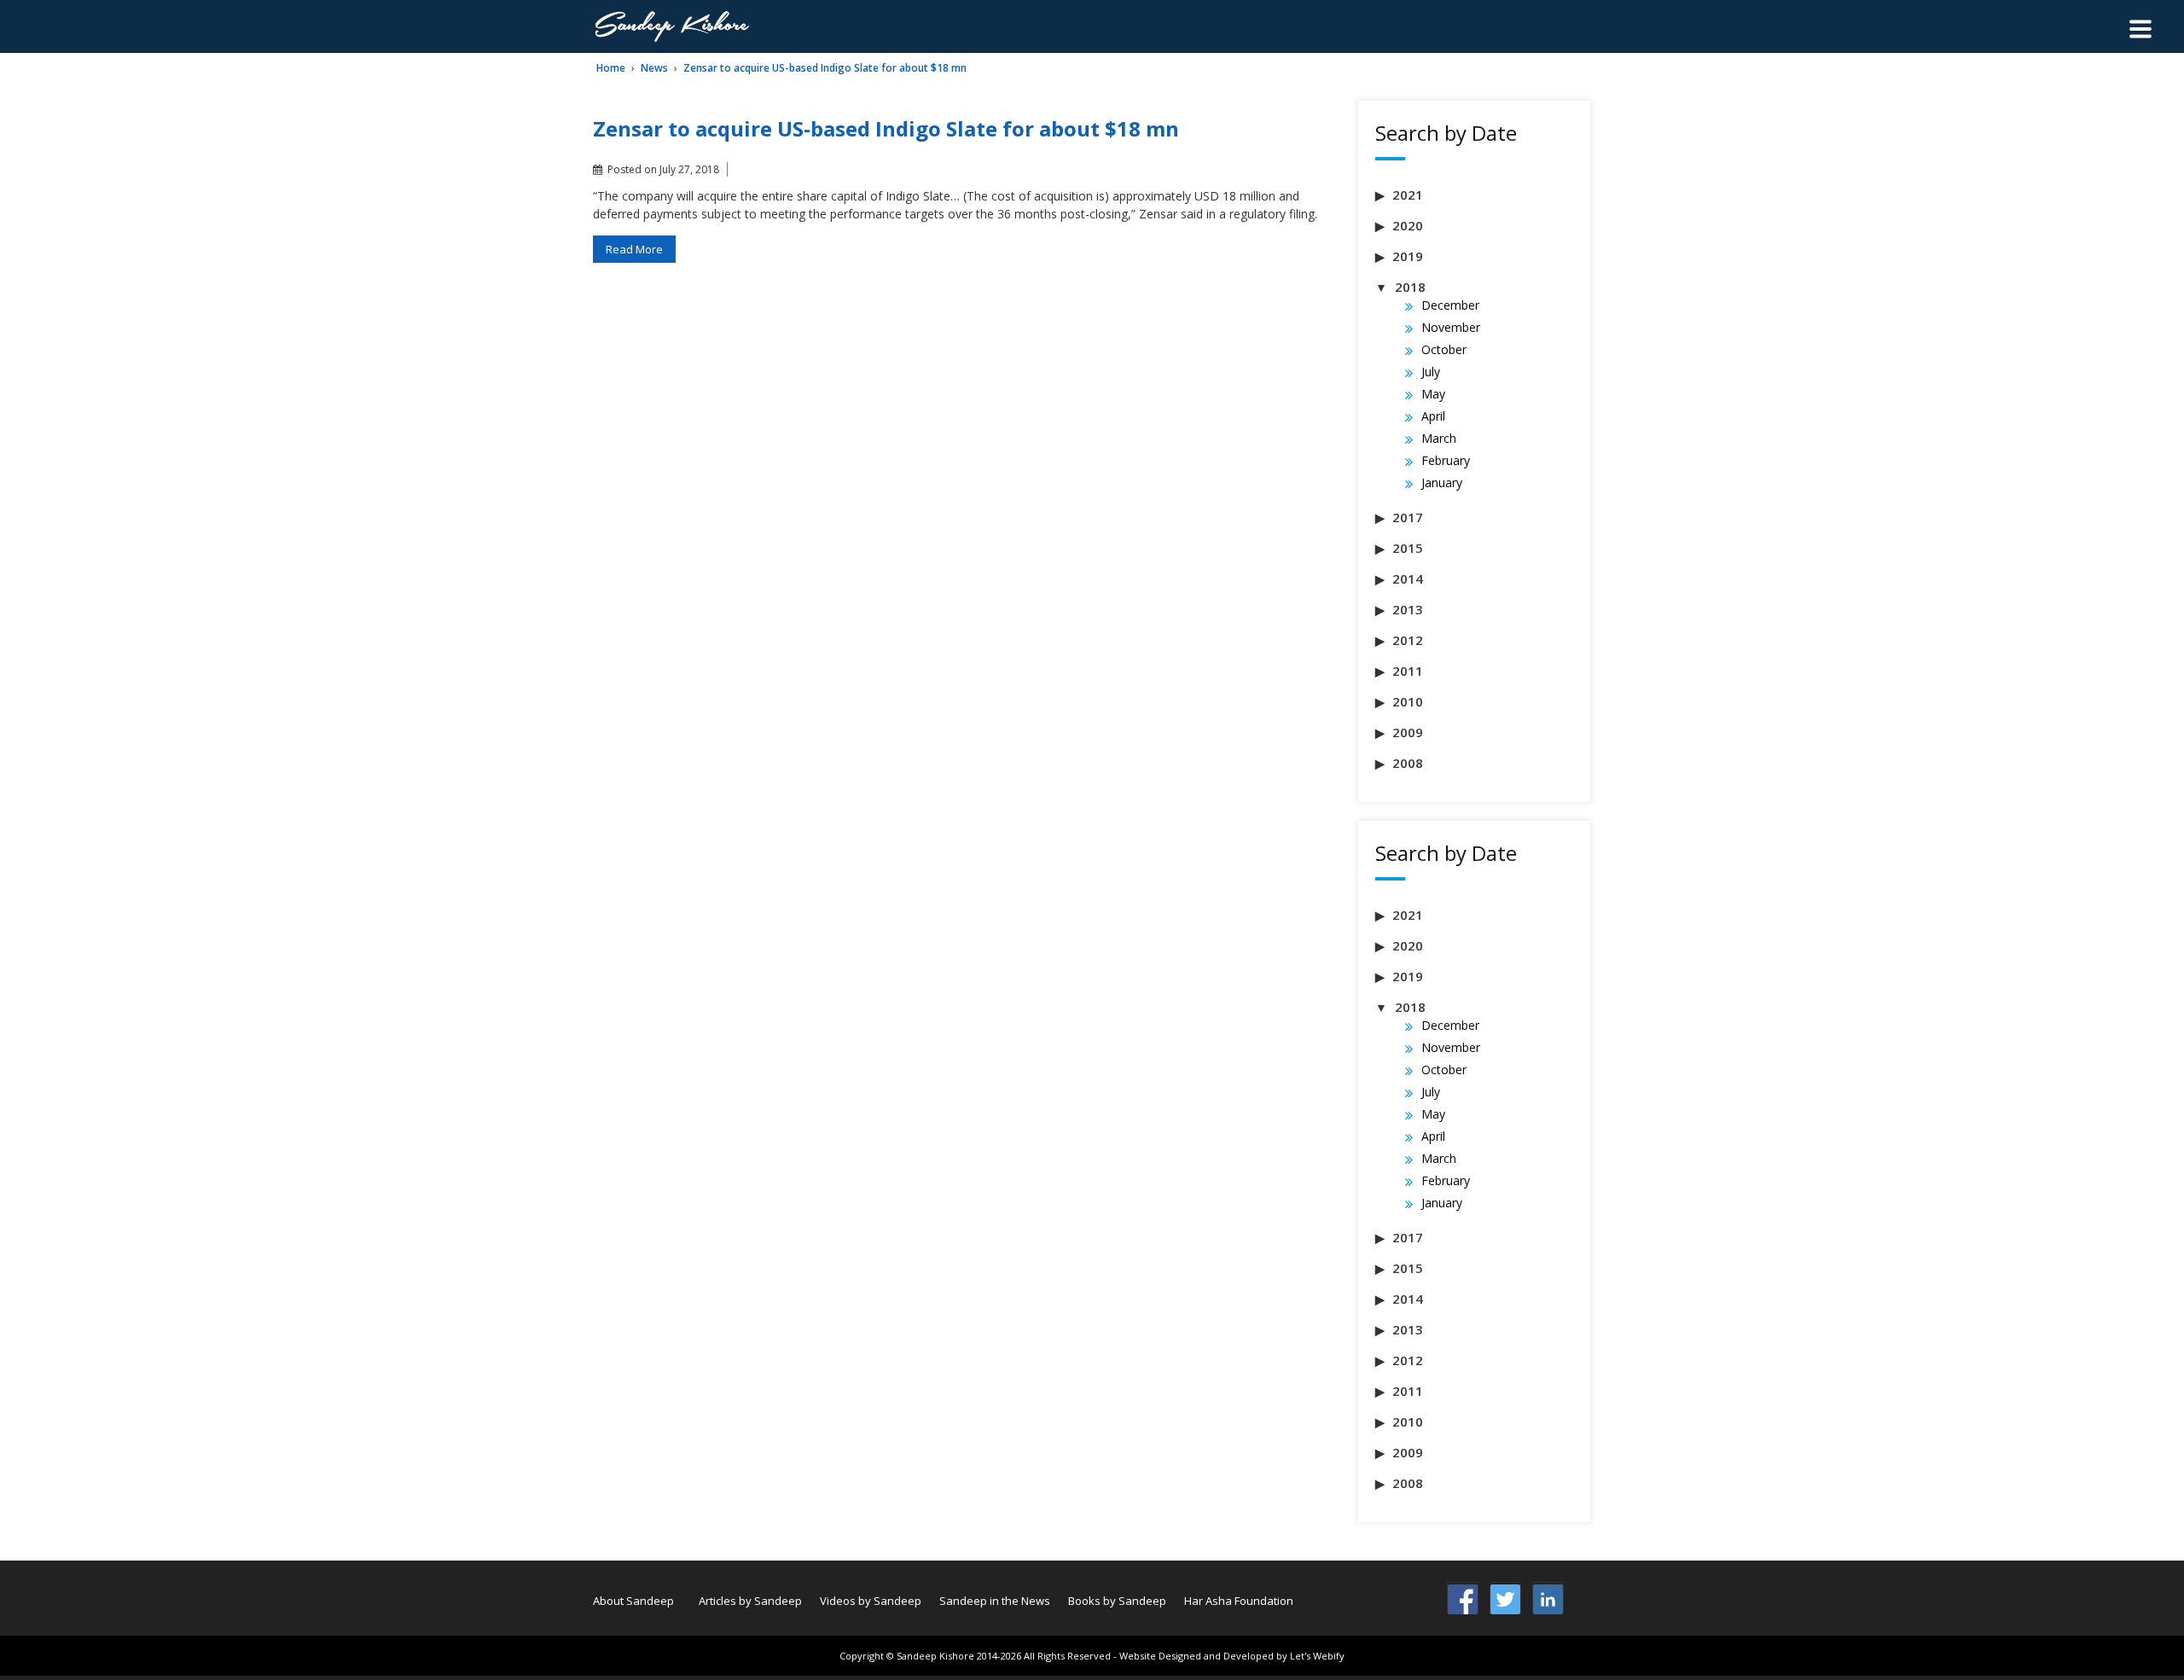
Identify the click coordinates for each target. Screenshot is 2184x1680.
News (654, 68)
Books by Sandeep (1117, 1601)
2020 (1408, 225)
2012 (1408, 640)
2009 (1408, 732)
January (1442, 482)
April (1433, 416)
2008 (1408, 763)
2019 (1408, 256)
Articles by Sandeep (750, 1601)
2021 (1408, 195)
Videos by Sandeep (871, 1601)
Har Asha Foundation (1239, 1601)
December (1450, 305)
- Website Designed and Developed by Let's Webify (1229, 1656)
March (1439, 438)
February (1446, 460)
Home (611, 68)
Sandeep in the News (995, 1601)
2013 (1408, 609)
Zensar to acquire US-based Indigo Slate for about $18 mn (825, 68)
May (1433, 394)
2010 (1408, 701)
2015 (1408, 548)
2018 (1410, 287)
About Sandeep (633, 1601)
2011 (1408, 671)
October (1444, 349)
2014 (1408, 578)
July (1431, 372)
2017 (1408, 517)
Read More (634, 249)
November (1451, 327)
